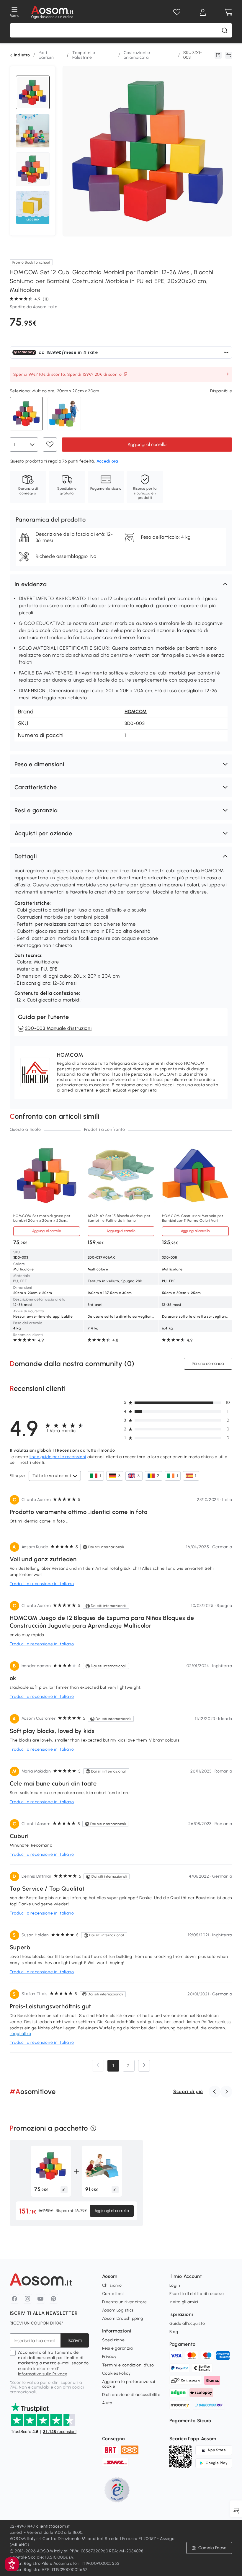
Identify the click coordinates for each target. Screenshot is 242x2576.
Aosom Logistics (118, 2310)
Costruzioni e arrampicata (137, 55)
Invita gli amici (184, 2302)
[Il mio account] (203, 12)
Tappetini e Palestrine (84, 55)
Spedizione (113, 2340)
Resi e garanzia (118, 2348)
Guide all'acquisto (187, 2323)
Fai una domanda (208, 1364)
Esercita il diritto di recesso (197, 2294)
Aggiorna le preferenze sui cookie (129, 2384)
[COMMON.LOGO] (52, 12)
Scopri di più (188, 2091)
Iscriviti (75, 2340)
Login (175, 2285)
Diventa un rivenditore (125, 2302)
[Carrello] (229, 12)
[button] (121, 584)
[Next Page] (144, 2066)
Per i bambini (47, 55)
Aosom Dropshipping (123, 2318)
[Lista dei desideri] (177, 12)
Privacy (109, 2357)
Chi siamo (112, 2285)
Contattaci (113, 2294)
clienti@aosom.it (53, 2526)
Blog (174, 2332)
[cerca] (225, 30)
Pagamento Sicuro (190, 2421)
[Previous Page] (98, 2066)
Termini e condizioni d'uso (128, 2365)
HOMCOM (136, 712)
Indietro (22, 55)
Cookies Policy (116, 2373)
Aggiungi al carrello (147, 444)
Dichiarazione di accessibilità (131, 2395)
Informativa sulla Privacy (43, 2374)
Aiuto (107, 2403)
